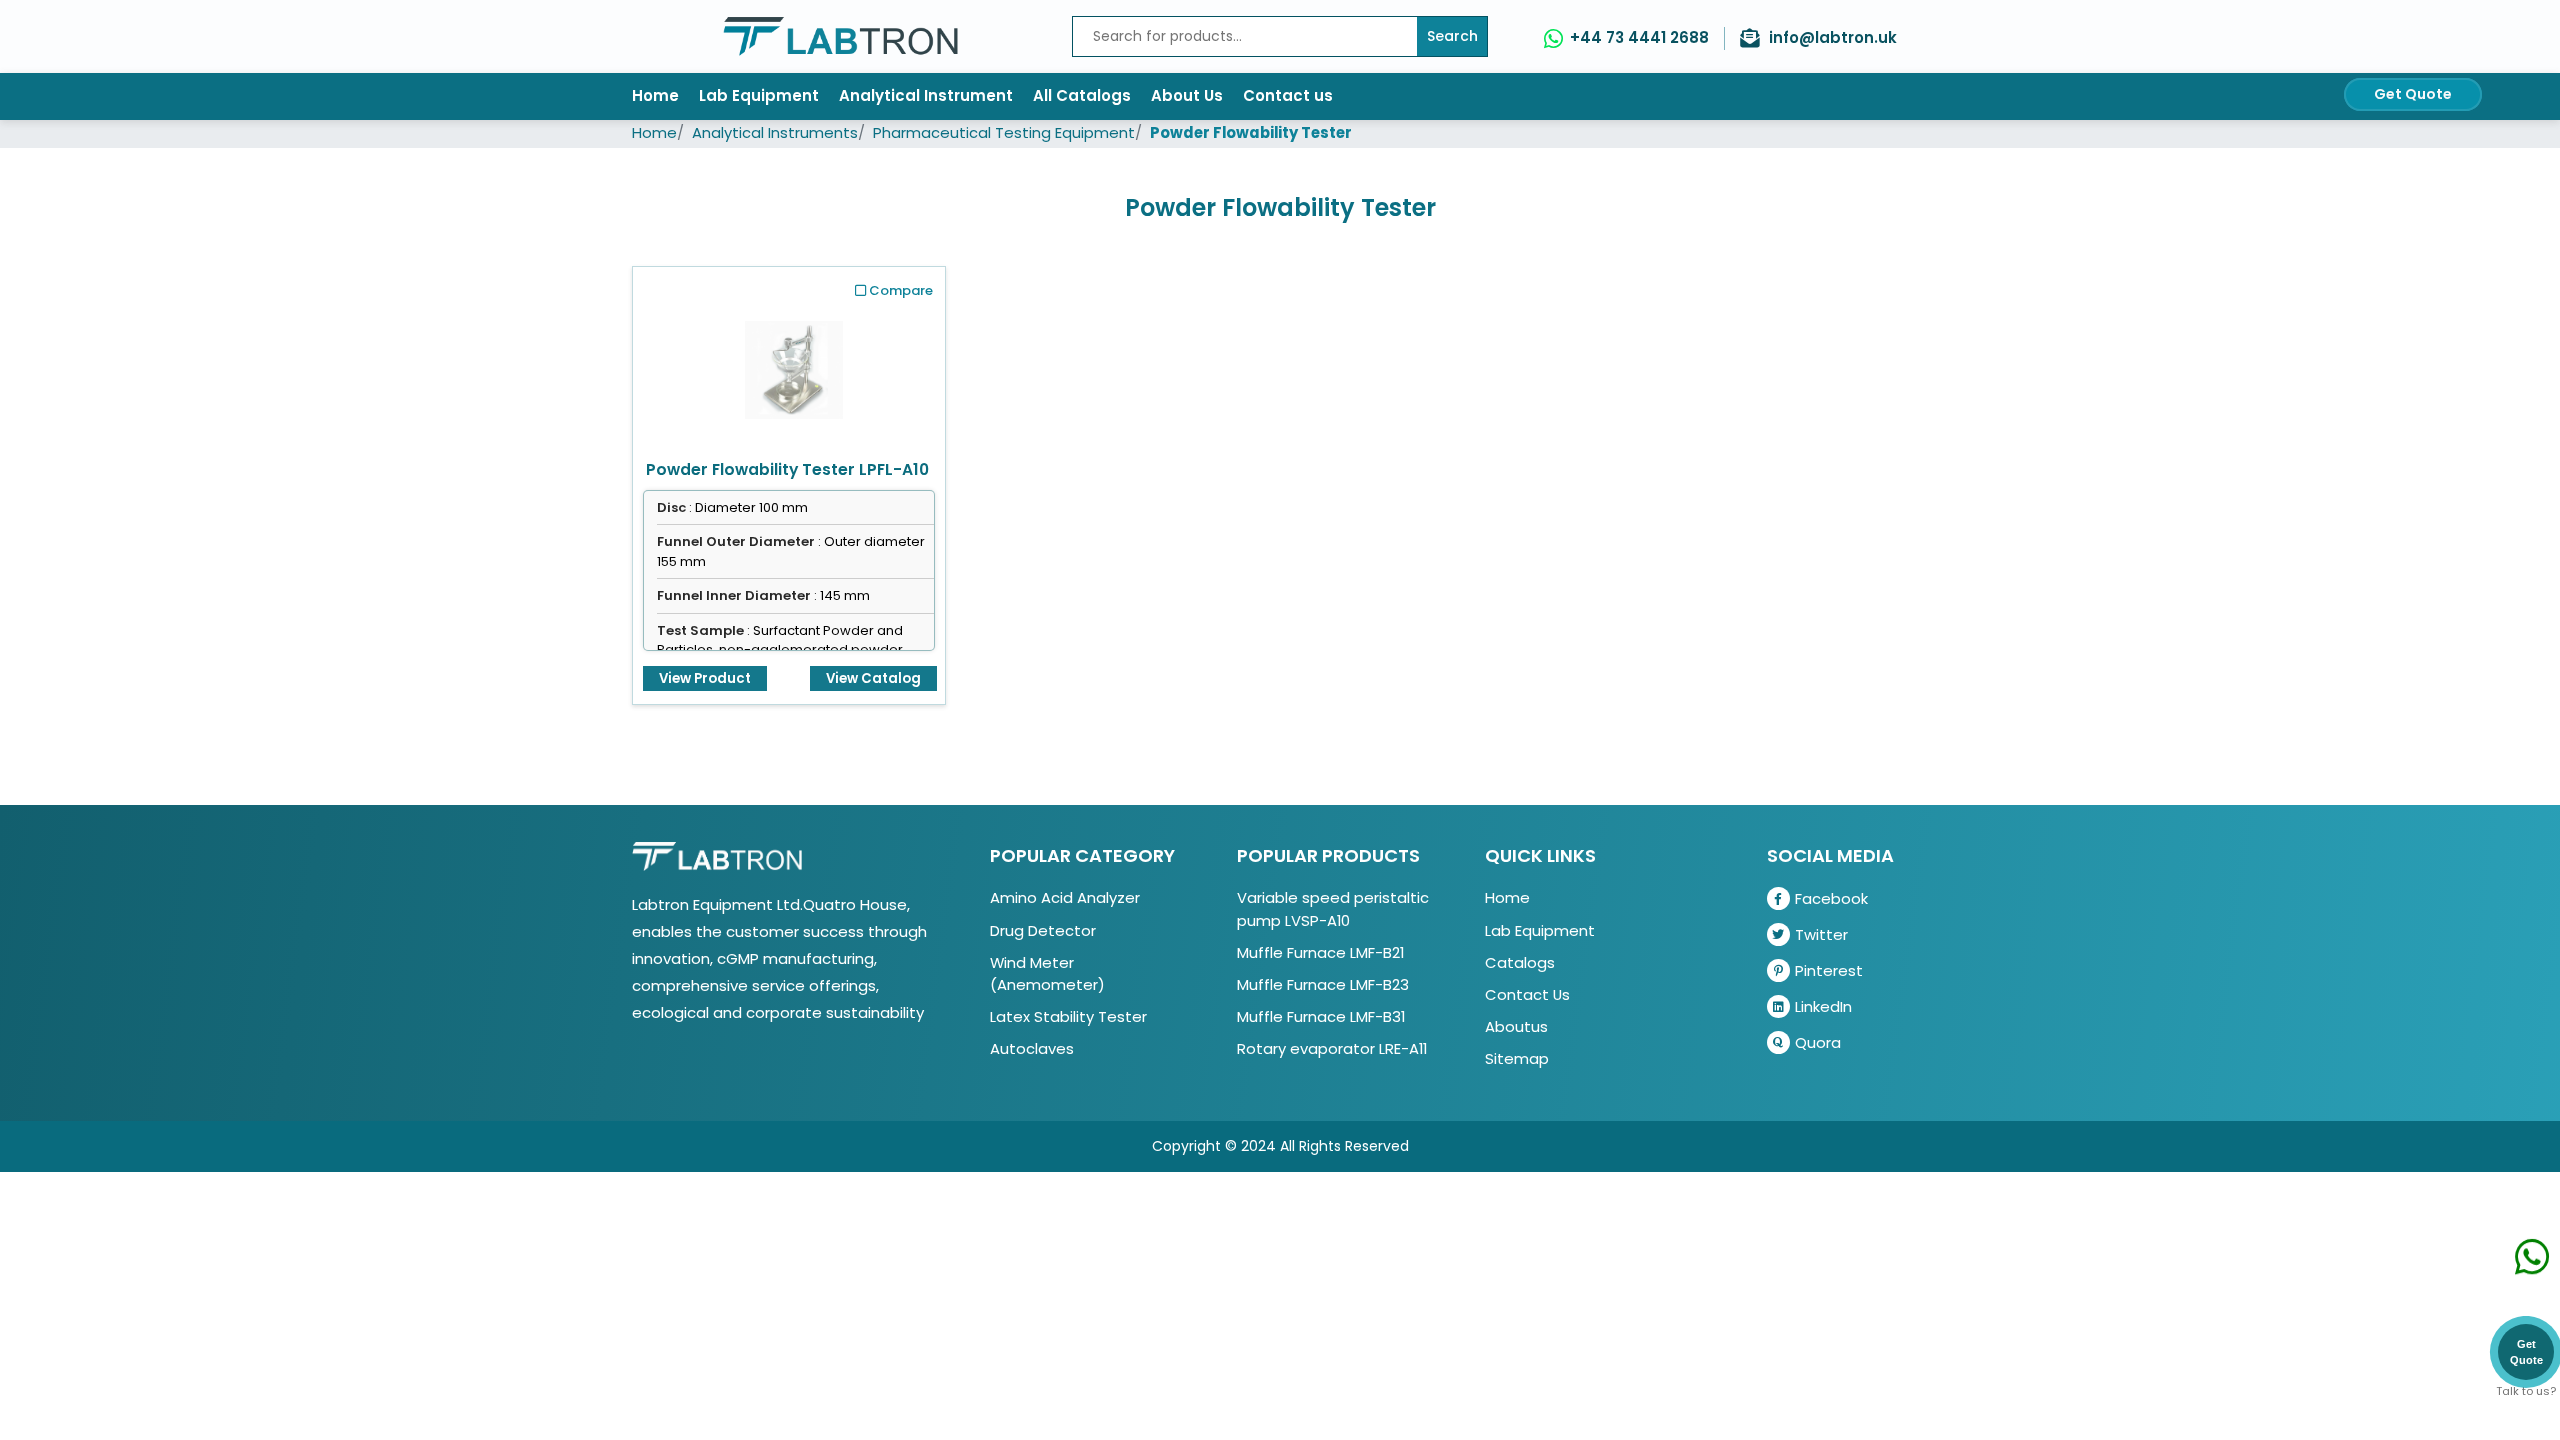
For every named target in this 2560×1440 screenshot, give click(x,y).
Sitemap (1517, 1058)
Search (1452, 36)
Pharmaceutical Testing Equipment (1004, 132)
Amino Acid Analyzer (1065, 897)
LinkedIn (1823, 1006)
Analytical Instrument (926, 95)
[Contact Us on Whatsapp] (2532, 1267)
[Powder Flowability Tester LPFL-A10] (794, 364)
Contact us (1288, 95)
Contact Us (1527, 994)
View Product (705, 678)
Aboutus (1516, 1026)
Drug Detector (1043, 930)
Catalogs (1520, 962)
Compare (901, 290)
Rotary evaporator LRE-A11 (1332, 1048)
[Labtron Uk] (840, 36)
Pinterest (1829, 970)
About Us (1187, 95)
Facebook (1831, 898)
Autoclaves (1032, 1048)
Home (655, 95)
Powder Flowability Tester (1251, 132)
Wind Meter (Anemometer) (1047, 973)
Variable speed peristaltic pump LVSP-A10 (1333, 908)
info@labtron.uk (1833, 37)
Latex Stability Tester (1068, 1016)
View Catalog (873, 678)
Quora (1818, 1042)
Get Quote (2413, 94)
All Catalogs (1082, 95)
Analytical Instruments (775, 132)
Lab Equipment (759, 95)
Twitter (1821, 934)
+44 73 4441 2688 (1639, 37)
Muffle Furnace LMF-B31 (1321, 1016)
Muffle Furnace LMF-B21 (1320, 952)
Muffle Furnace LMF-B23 (1323, 984)
